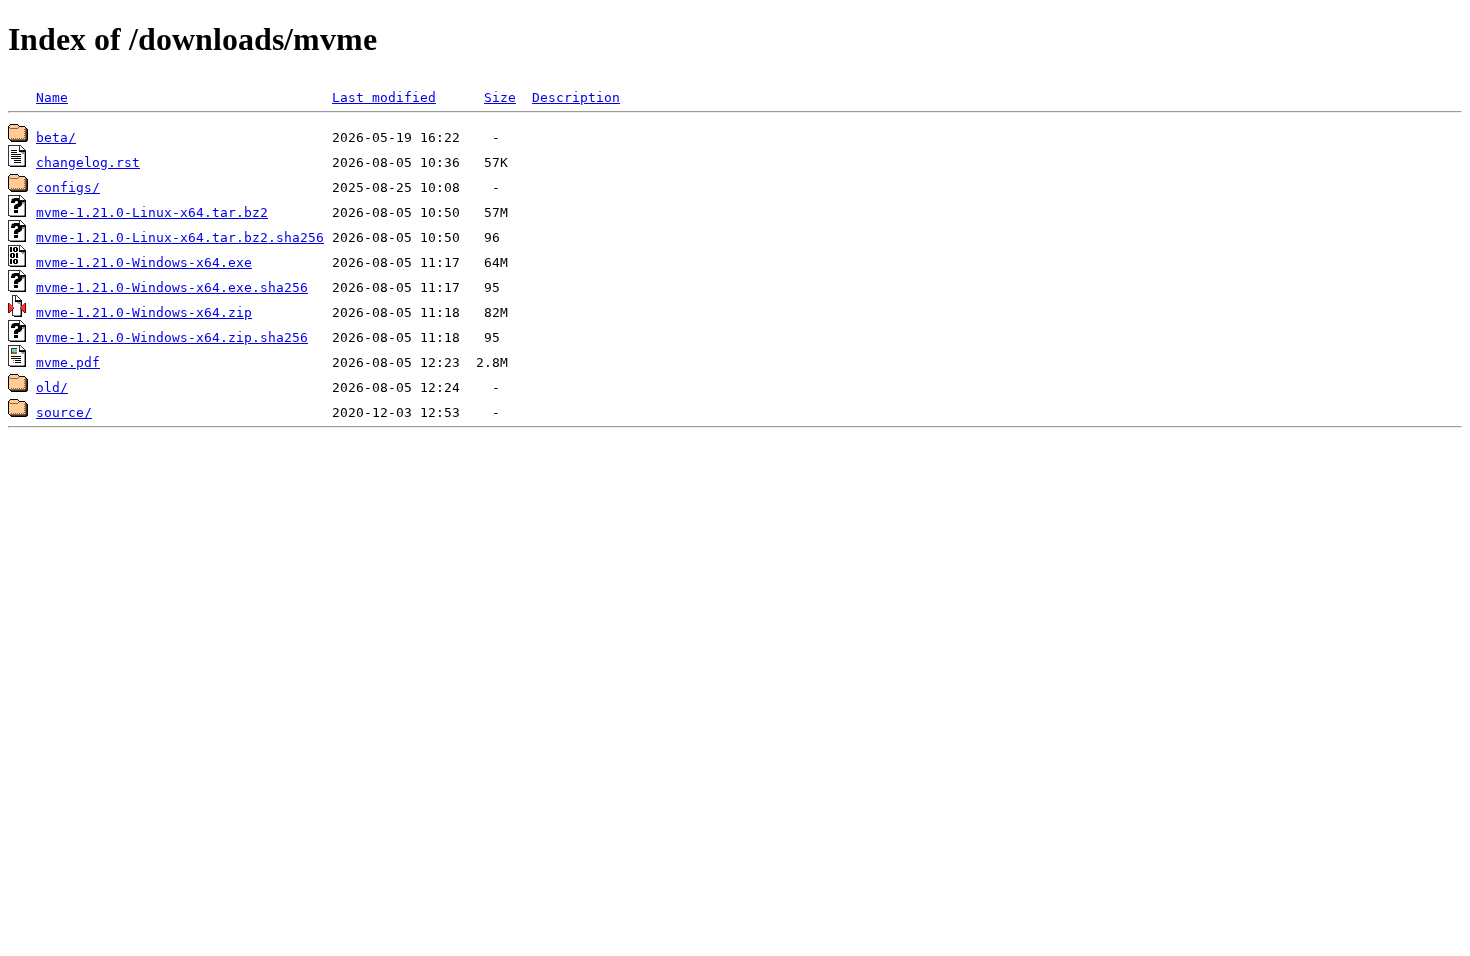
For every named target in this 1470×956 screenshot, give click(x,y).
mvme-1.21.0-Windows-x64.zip (144, 312)
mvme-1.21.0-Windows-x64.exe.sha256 (172, 287)
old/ (52, 387)
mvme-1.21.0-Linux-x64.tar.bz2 (152, 212)
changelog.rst (88, 162)
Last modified (384, 97)
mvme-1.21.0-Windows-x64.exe (144, 262)
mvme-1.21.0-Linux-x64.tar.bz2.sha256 (180, 237)
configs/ (68, 187)
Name (52, 97)
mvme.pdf (68, 362)
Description (576, 97)
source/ (64, 412)
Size (500, 97)
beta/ (56, 137)
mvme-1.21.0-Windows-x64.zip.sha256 (172, 337)
